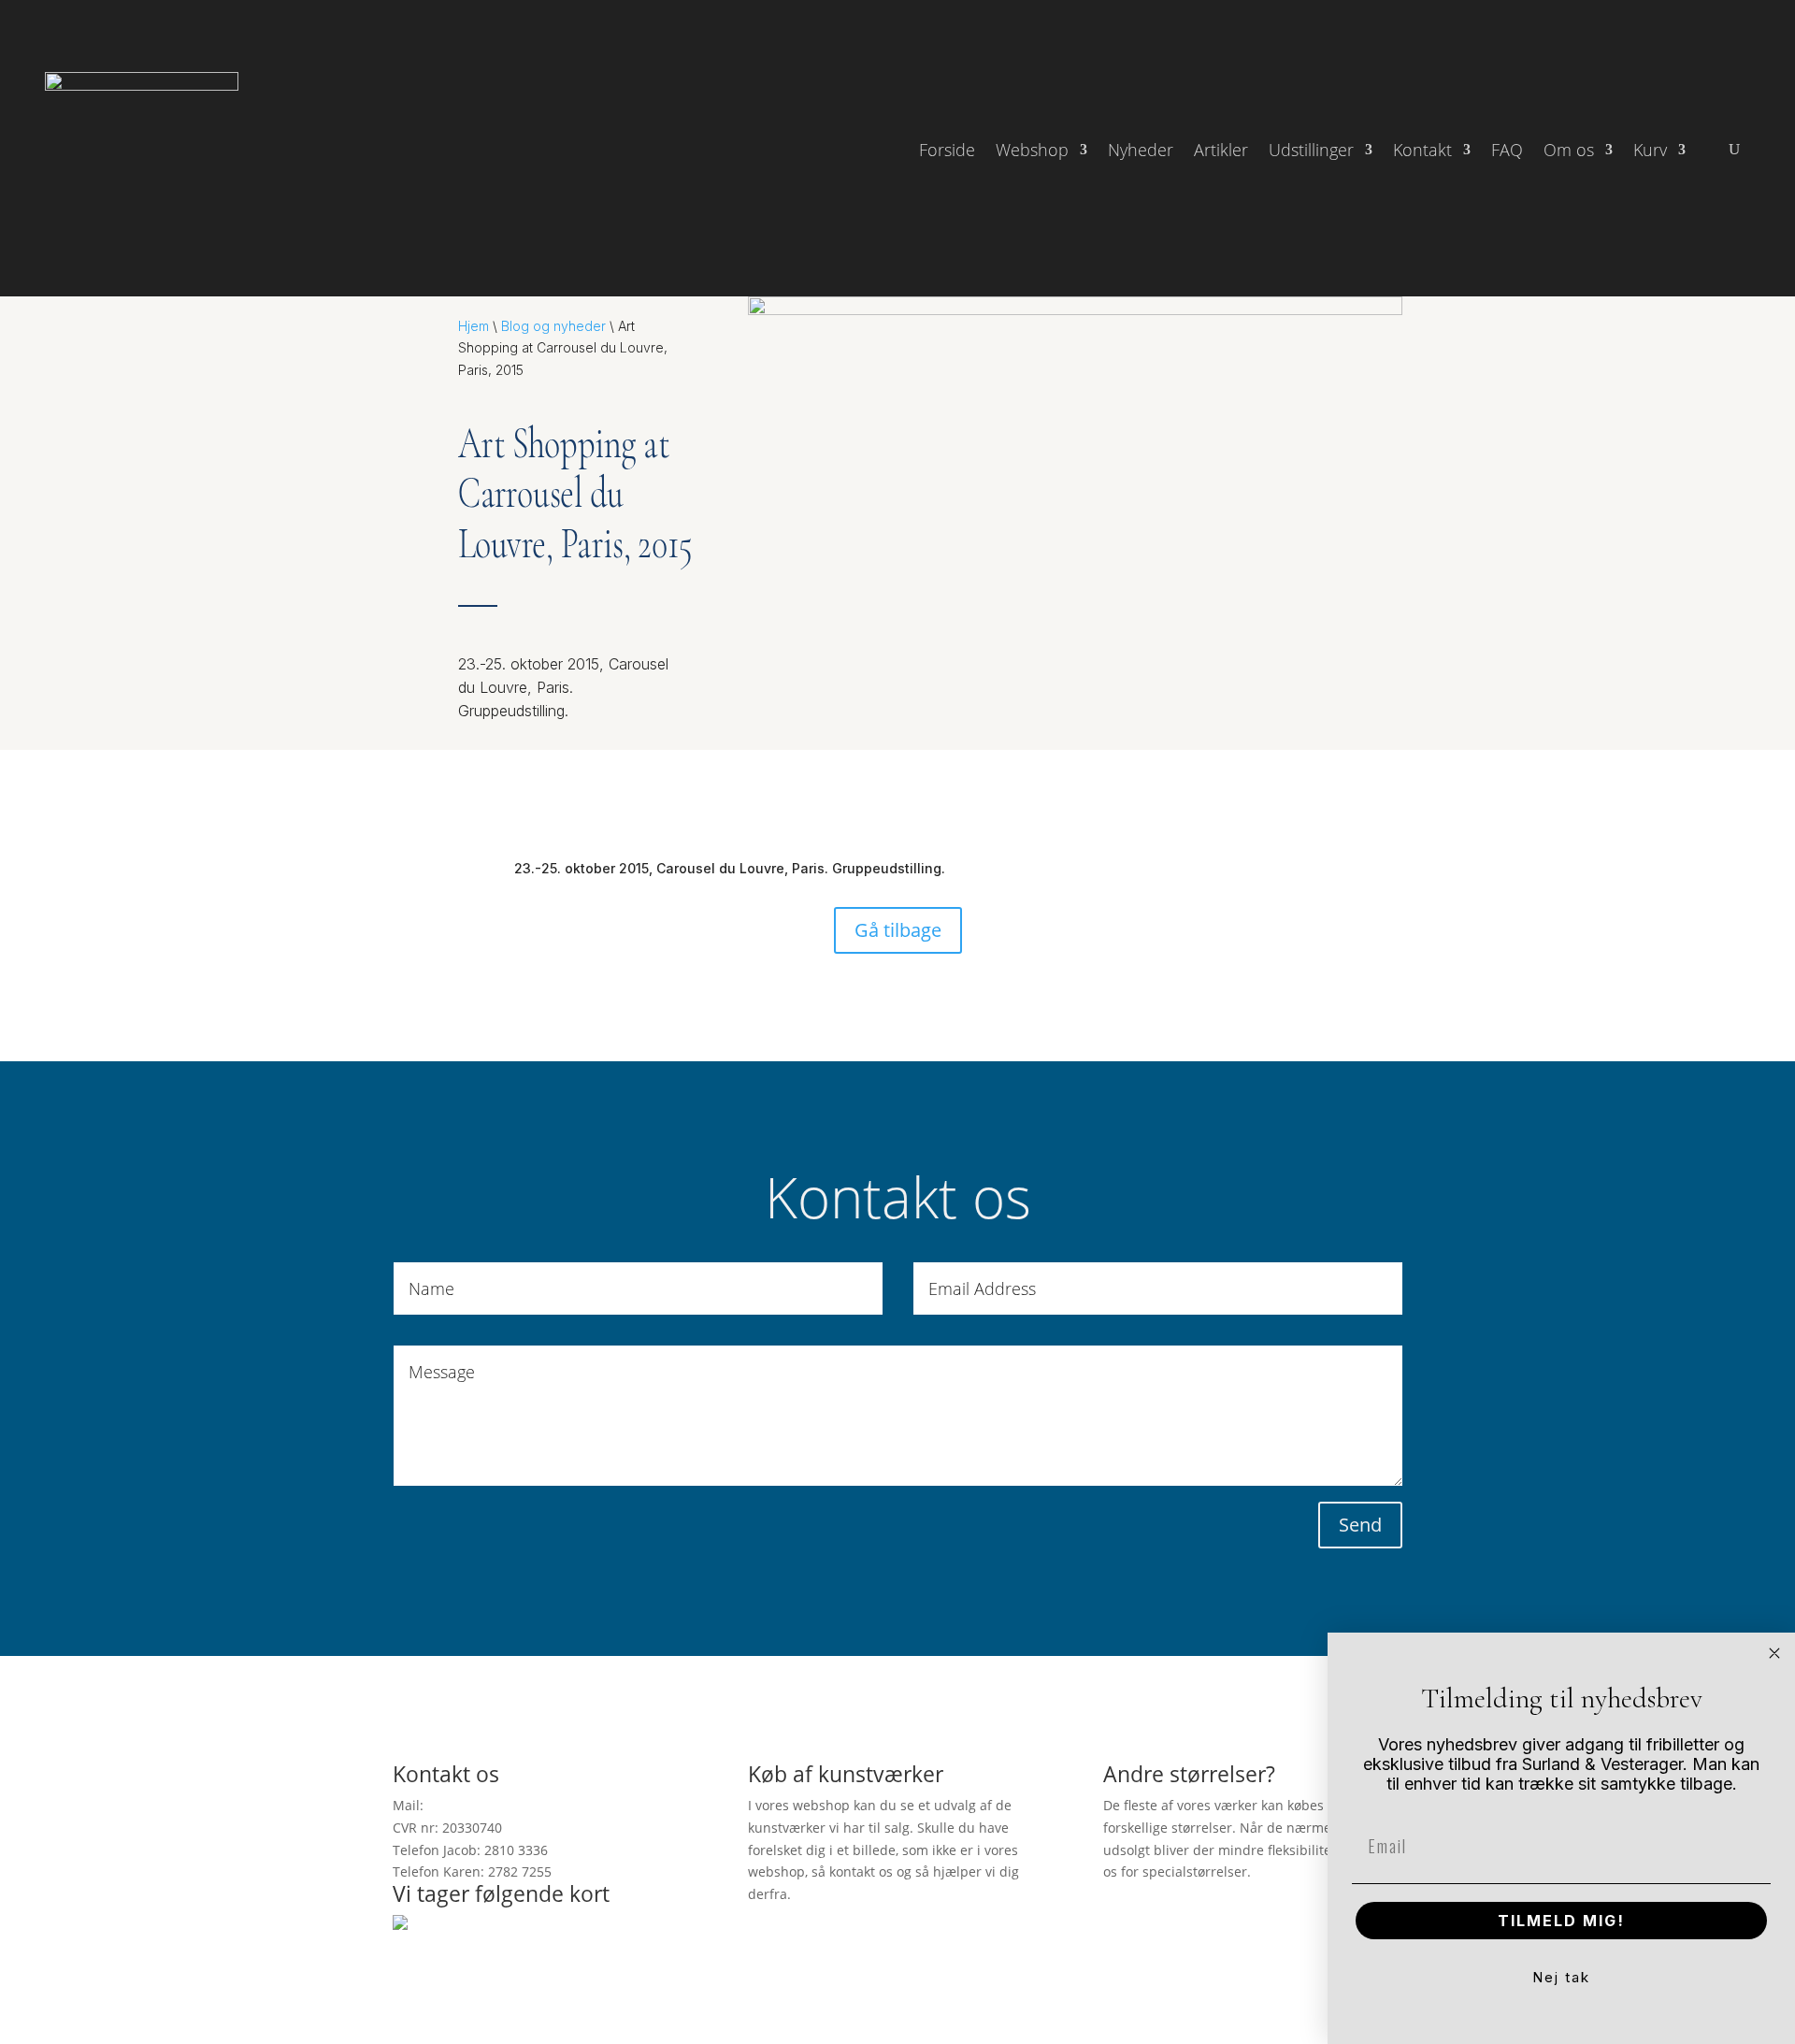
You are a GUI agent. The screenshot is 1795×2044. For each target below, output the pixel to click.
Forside (947, 152)
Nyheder (1141, 152)
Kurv (1650, 152)
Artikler (1221, 152)
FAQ (1507, 152)
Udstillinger (1311, 152)
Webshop (1032, 152)
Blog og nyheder (553, 326)
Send (1360, 1525)
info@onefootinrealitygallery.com (531, 1805)
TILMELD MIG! (1561, 1921)
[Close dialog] (1774, 1653)
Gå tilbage (898, 930)
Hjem (474, 326)
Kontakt (1422, 152)
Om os (1569, 152)
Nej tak (1561, 1977)
